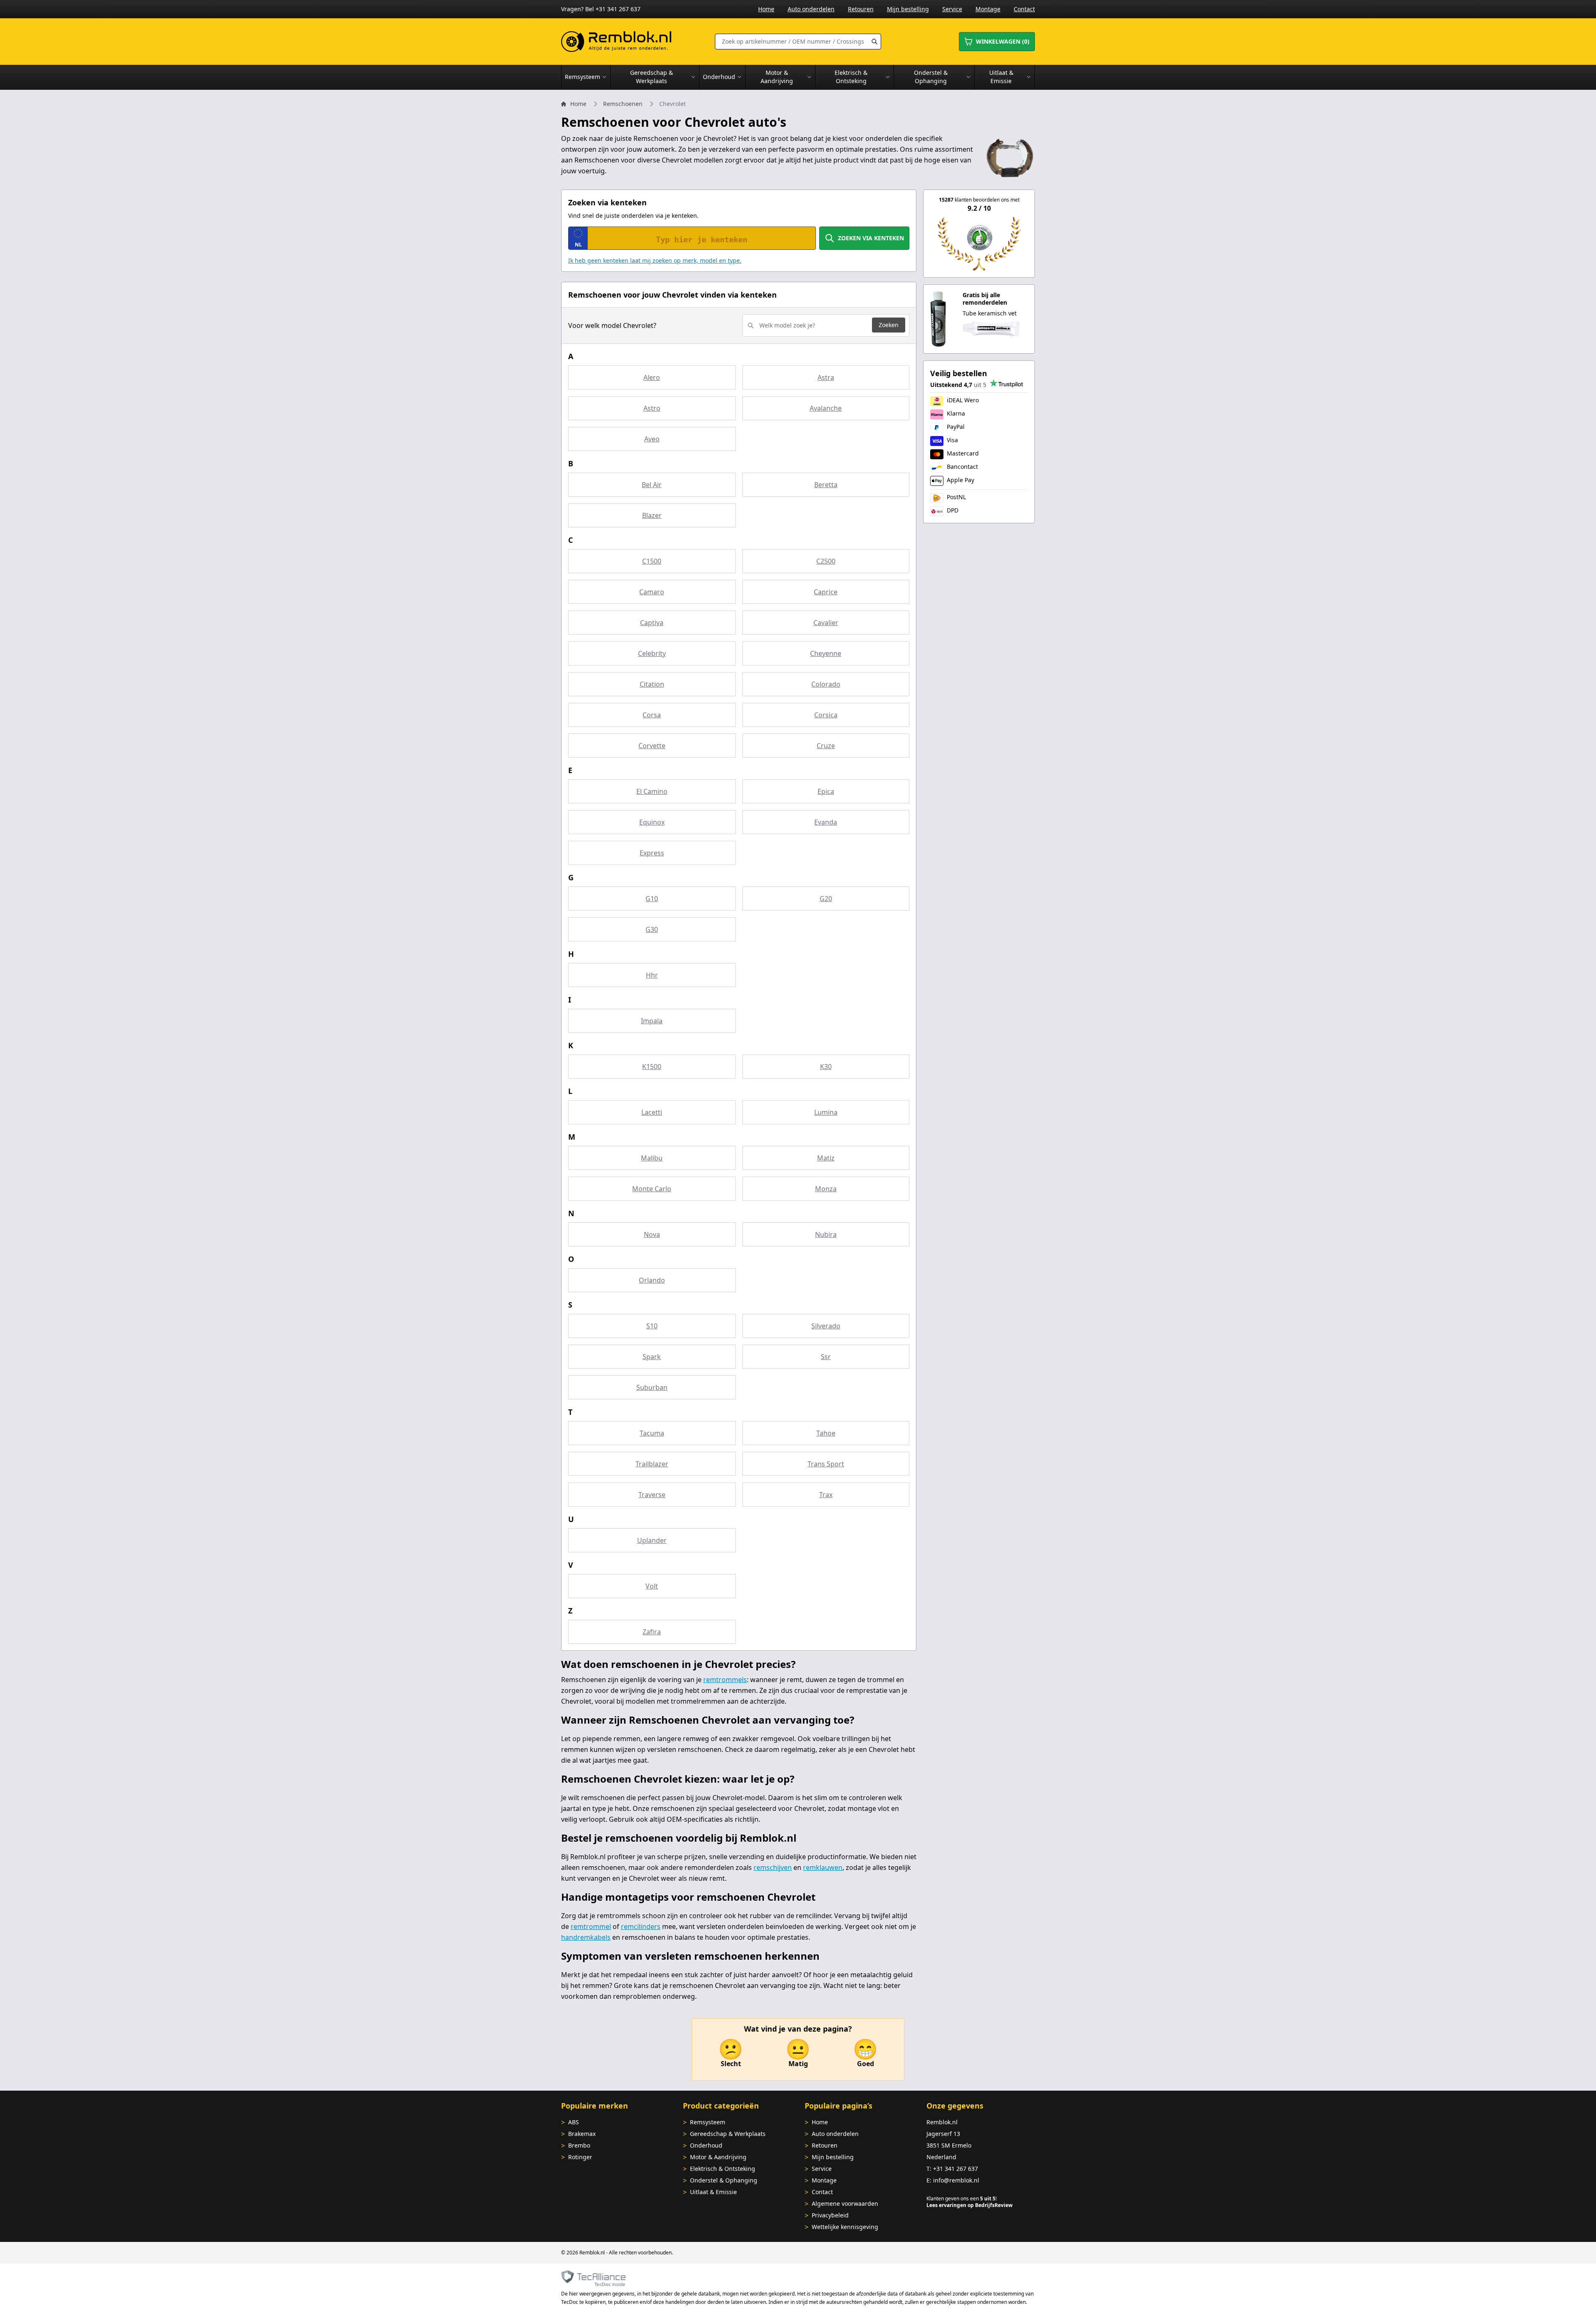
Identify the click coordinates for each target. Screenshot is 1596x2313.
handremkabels (586, 1937)
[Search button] (874, 42)
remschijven (773, 1867)
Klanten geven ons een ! (962, 2198)
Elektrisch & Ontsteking (723, 2169)
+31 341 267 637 (956, 2169)
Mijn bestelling (908, 9)
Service (952, 9)
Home (766, 9)
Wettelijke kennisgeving (845, 2227)
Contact (1024, 9)
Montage (988, 9)
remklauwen (823, 1867)
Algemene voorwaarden (845, 2203)
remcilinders (641, 1926)
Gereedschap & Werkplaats (728, 2134)
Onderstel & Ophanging (724, 2180)
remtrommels (725, 1680)
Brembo (579, 2145)
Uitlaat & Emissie (713, 2192)
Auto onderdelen (811, 9)
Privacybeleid (830, 2215)
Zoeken (889, 325)
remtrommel (591, 1926)
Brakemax (582, 2134)
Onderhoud (706, 2145)
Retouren (861, 9)
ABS (574, 2122)
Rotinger (580, 2157)
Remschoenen (623, 104)
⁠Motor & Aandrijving (718, 2157)
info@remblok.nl (956, 2180)
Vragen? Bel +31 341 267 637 (601, 9)
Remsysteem (708, 2122)
